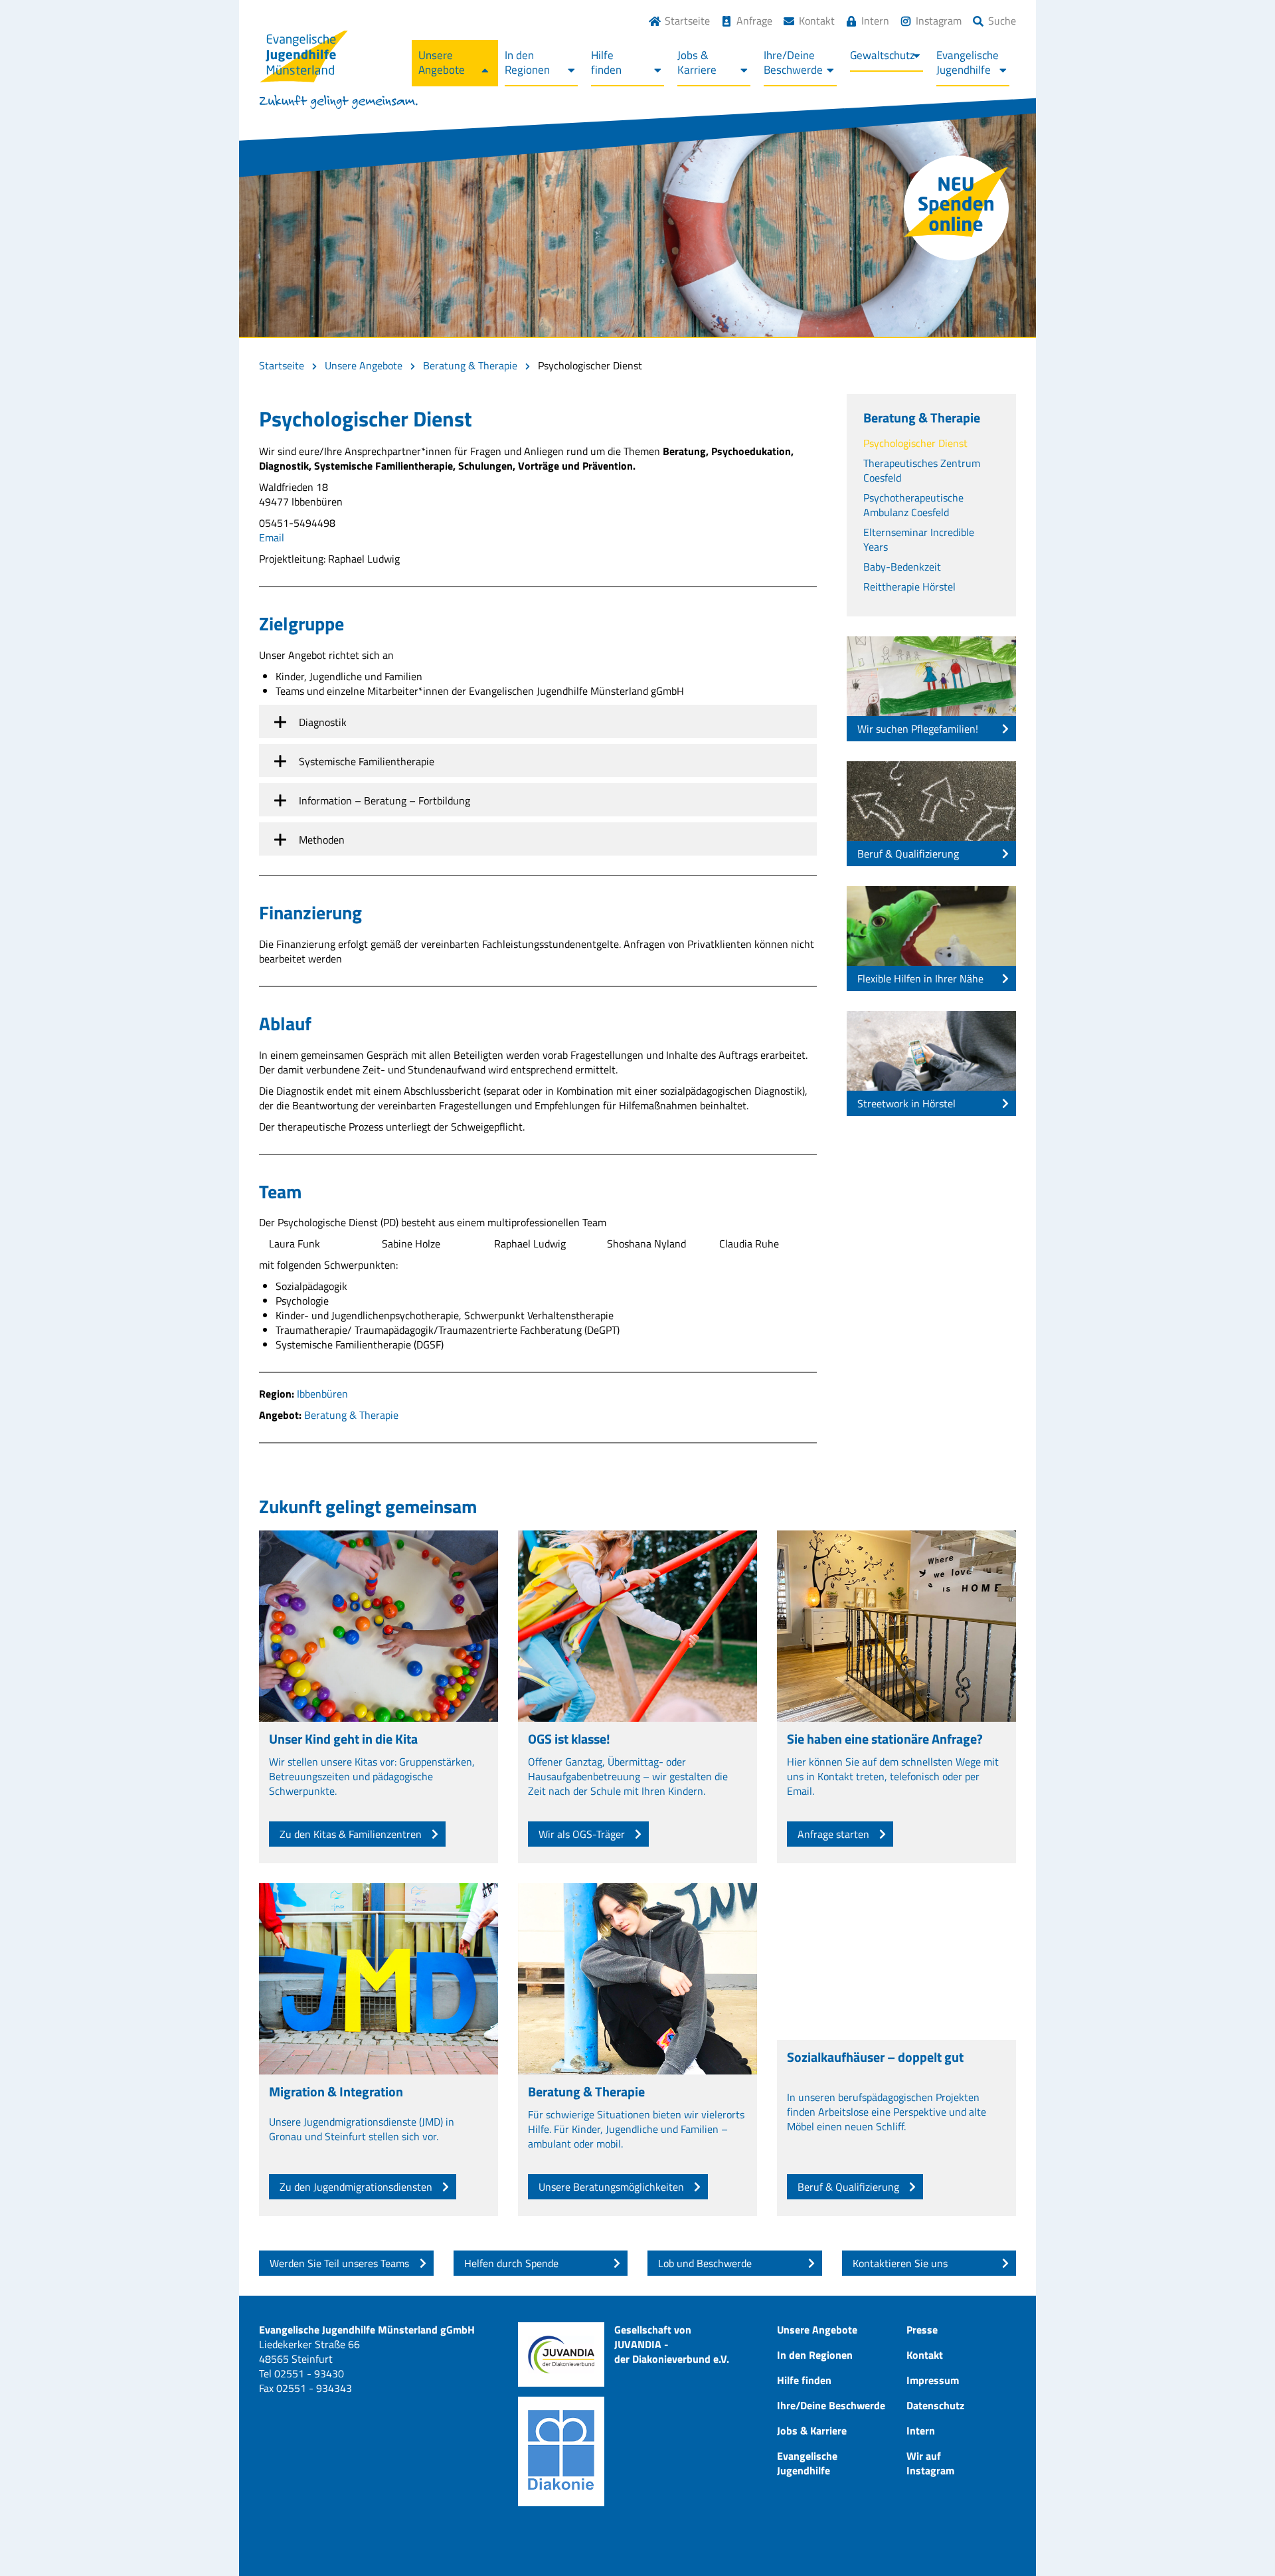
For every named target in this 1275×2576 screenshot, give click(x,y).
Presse (922, 2330)
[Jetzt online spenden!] (956, 208)
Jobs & (697, 62)
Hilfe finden (804, 2380)
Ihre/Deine (793, 62)
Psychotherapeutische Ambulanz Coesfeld (913, 505)
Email (272, 537)
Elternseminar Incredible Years (919, 539)
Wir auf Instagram (930, 2463)
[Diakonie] (561, 2451)
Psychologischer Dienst (915, 443)
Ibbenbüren (322, 1394)
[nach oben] (1238, 2539)
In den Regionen (815, 2355)
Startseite (687, 21)
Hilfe (606, 62)
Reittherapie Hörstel (909, 587)
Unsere (442, 62)
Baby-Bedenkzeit (902, 567)
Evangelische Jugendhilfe (807, 2463)
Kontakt (817, 21)
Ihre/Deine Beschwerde (831, 2405)
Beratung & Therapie (470, 365)
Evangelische (968, 62)
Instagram (939, 21)
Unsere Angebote (364, 365)
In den (527, 62)
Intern (875, 21)
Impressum (933, 2380)
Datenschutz (935, 2405)
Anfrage (754, 21)
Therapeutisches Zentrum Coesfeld (922, 470)
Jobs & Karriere (812, 2431)
